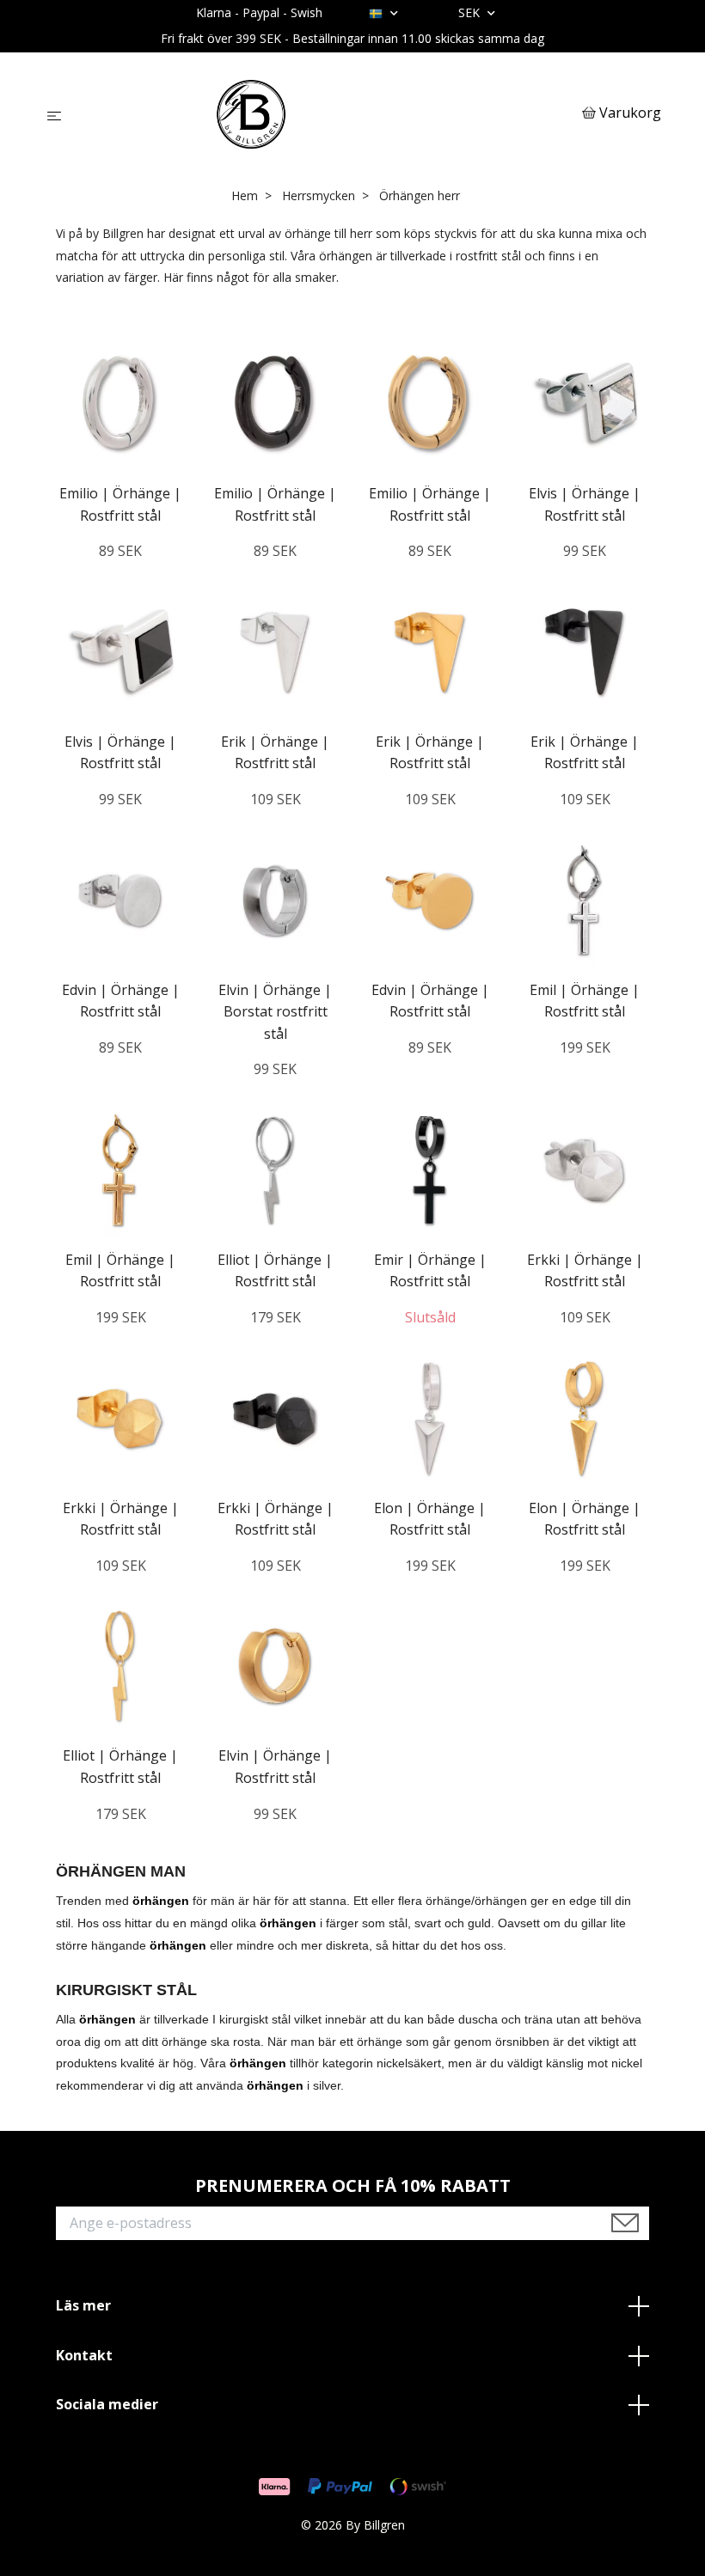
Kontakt (84, 2355)
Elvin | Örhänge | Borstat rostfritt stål (275, 1012)
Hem (245, 195)
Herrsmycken (319, 195)
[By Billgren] (325, 114)
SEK (471, 12)
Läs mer (83, 2305)
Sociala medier (107, 2404)
